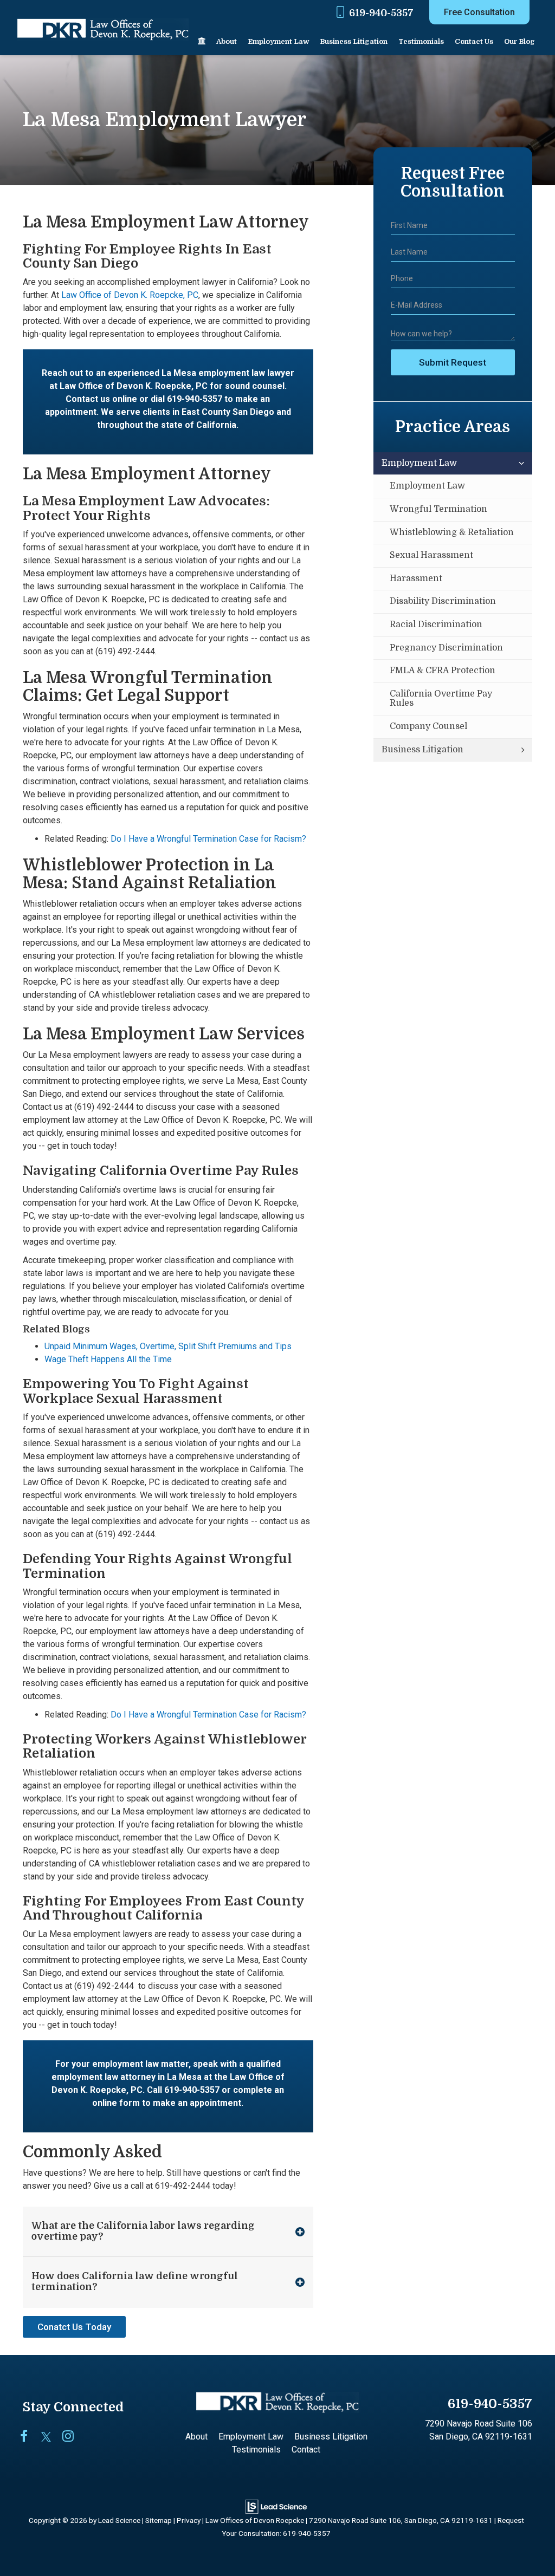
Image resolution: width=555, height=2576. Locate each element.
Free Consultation (479, 12)
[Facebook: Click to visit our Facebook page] (30, 2437)
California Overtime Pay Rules (441, 699)
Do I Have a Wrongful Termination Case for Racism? (208, 839)
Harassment (416, 578)
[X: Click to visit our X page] (51, 2437)
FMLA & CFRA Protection (443, 671)
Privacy (189, 2520)
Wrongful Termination (438, 509)
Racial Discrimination (436, 625)
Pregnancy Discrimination (446, 648)
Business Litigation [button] (354, 41)
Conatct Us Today (74, 2327)
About (227, 41)
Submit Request (453, 362)
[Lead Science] (276, 2506)
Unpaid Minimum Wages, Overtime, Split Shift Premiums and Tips (168, 1346)
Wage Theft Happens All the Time (108, 1359)
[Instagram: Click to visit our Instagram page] (72, 2437)
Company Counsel (428, 726)
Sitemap (159, 2520)
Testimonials (421, 41)
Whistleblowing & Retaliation (452, 532)
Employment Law (419, 463)
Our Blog (519, 41)
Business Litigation (422, 750)
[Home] (202, 42)
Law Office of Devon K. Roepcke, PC (130, 295)
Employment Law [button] (278, 41)
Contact (306, 2450)
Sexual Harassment (431, 555)
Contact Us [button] (474, 41)
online (125, 399)
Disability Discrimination (443, 601)
